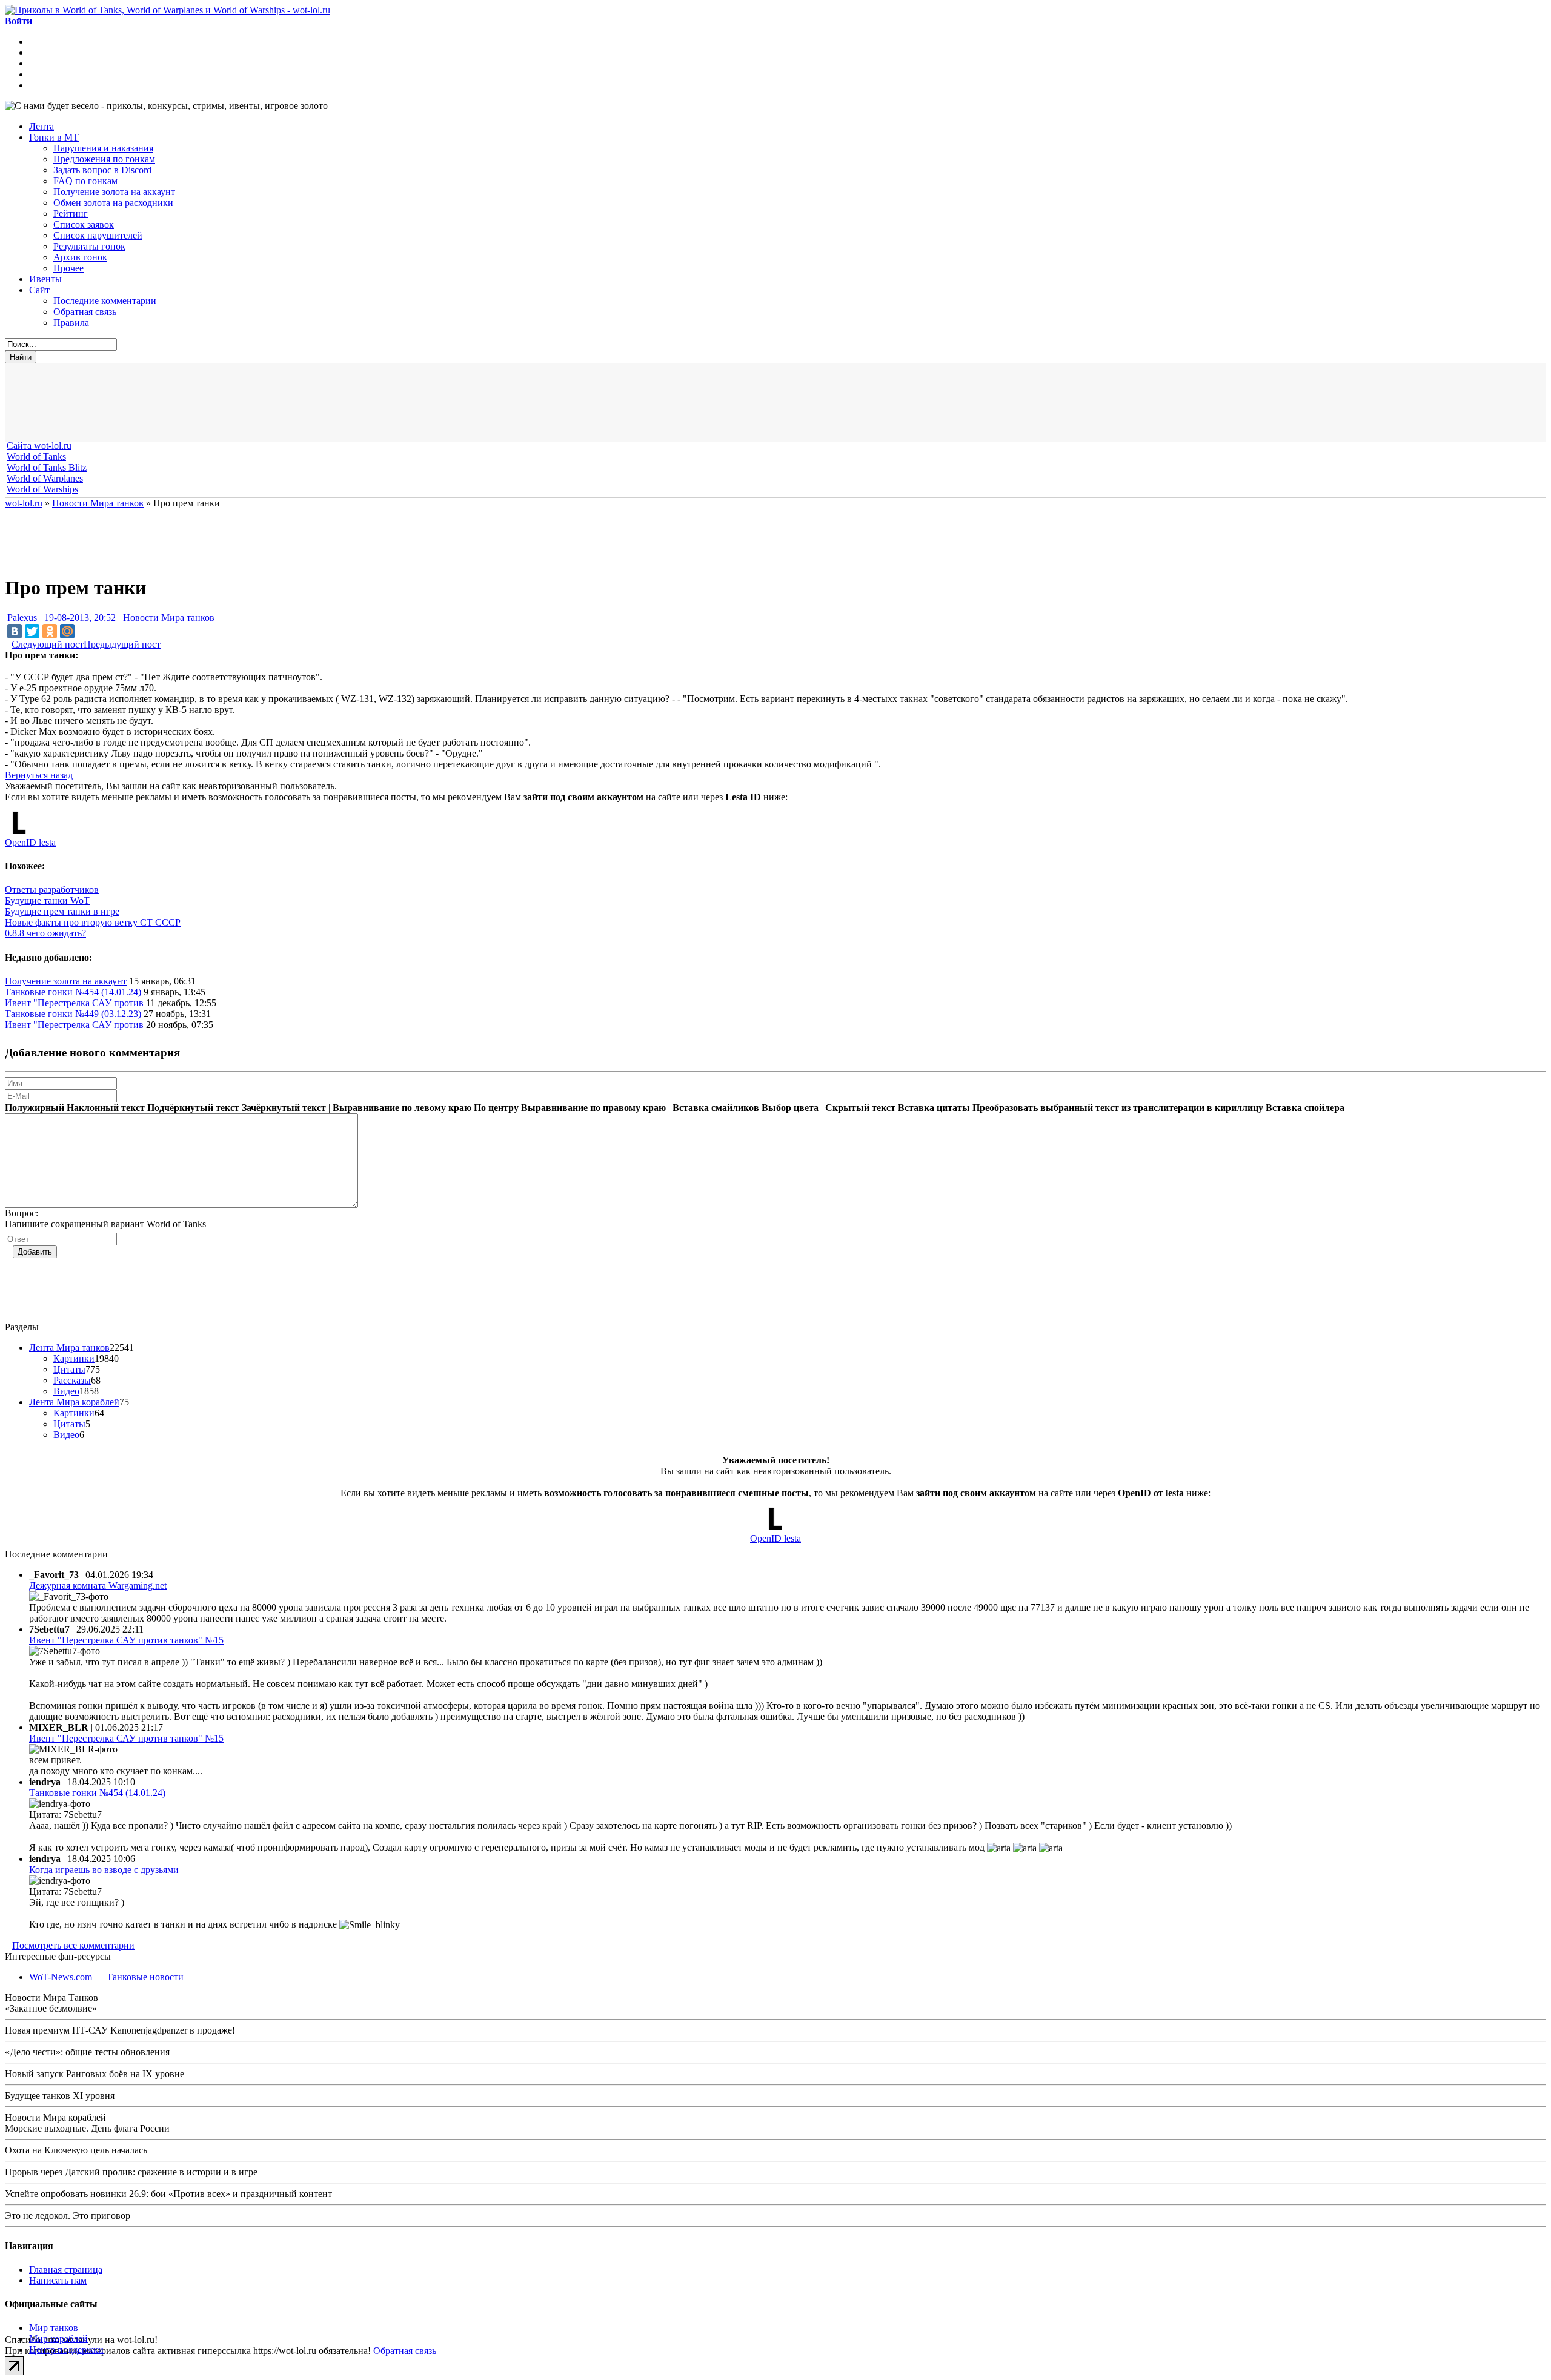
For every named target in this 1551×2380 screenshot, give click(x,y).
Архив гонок (80, 257)
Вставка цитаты (934, 1108)
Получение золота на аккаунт (114, 192)
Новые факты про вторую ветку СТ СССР (93, 922)
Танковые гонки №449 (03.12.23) (73, 1014)
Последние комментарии (105, 301)
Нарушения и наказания (103, 148)
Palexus (22, 618)
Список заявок (84, 224)
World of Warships (42, 489)
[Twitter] (32, 631)
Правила (71, 323)
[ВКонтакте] (15, 631)
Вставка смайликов (716, 1108)
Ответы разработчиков (52, 890)
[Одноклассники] (50, 631)
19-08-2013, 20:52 (80, 618)
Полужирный (35, 1108)
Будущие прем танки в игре (62, 911)
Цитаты (69, 1369)
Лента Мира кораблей (74, 1402)
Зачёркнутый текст (284, 1108)
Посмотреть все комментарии (73, 1945)
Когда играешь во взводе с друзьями (104, 1870)
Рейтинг (71, 214)
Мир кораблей (58, 2339)
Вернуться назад (39, 775)
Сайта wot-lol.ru (39, 446)
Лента (42, 126)
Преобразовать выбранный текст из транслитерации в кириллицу (1118, 1108)
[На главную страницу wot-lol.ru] (168, 10)
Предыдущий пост (122, 644)
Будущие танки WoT (47, 900)
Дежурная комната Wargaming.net (98, 1586)
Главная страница (66, 2269)
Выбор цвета (790, 1108)
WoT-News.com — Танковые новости (106, 1977)
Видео (66, 1391)
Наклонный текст (106, 1108)
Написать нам (58, 2280)
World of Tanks (36, 456)
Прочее (68, 268)
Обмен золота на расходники (113, 203)
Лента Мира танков (69, 1347)
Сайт (39, 290)
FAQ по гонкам (85, 181)
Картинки (74, 1358)
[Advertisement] (302, 403)
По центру (496, 1108)
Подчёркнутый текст (193, 1108)
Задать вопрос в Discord (102, 170)
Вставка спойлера (1305, 1108)
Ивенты (45, 279)
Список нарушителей (98, 235)
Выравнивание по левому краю (402, 1108)
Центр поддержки (66, 2349)
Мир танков (54, 2328)
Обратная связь (85, 312)
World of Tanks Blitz (47, 467)
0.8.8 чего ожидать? (45, 933)
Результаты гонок (89, 246)
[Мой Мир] (67, 631)
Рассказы (72, 1380)
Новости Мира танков (169, 618)
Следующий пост (48, 644)
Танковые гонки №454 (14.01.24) (73, 992)
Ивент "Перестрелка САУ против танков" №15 (126, 1640)
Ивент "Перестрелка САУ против (74, 1003)
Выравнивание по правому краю (593, 1108)
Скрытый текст (860, 1108)
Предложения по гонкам (104, 159)
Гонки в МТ (54, 137)
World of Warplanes (45, 478)
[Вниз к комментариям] (8, 644)
